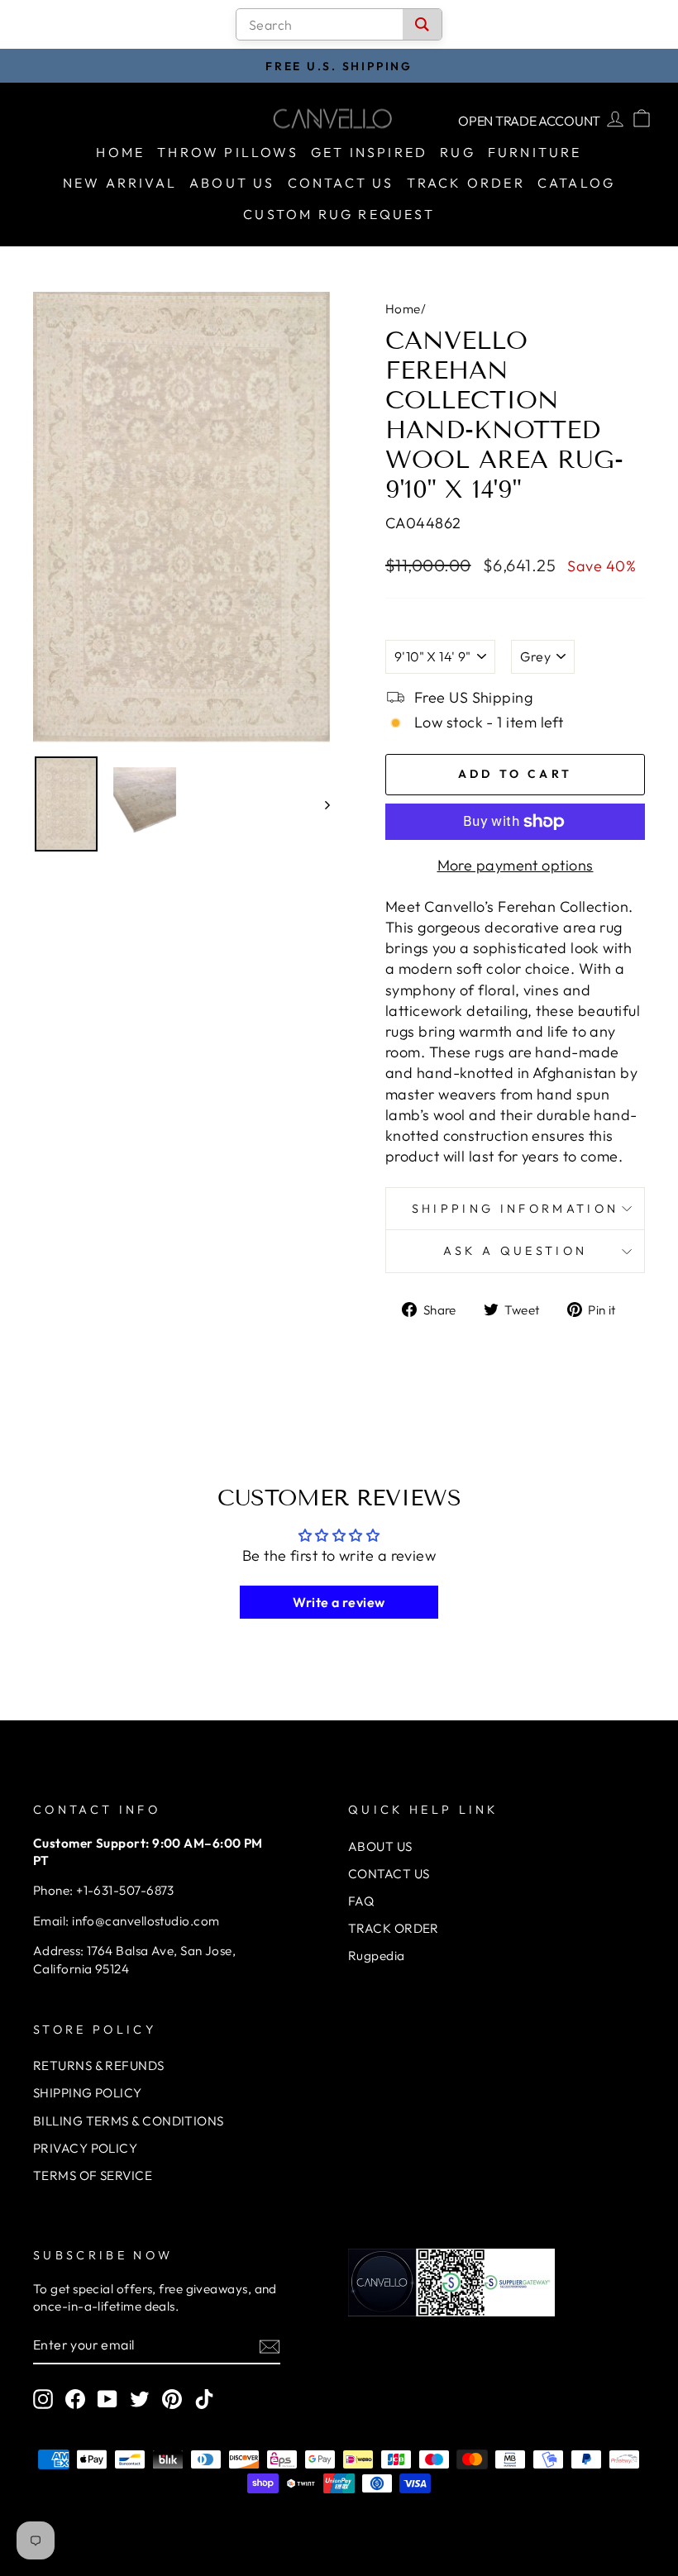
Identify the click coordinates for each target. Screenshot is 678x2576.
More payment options (516, 865)
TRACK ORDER (394, 1928)
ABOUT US (380, 1846)
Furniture (535, 152)
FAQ (361, 1901)
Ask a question (515, 1251)
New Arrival (120, 183)
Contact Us (341, 183)
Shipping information (515, 1209)
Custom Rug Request (339, 214)
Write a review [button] (339, 1602)
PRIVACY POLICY (85, 2148)
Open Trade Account (529, 121)
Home (120, 152)
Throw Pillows (228, 152)
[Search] (422, 24)
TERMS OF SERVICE (93, 2175)
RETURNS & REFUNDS (99, 2066)
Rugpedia (377, 1956)
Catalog (576, 183)
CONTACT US (389, 1874)
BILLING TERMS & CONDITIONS (129, 2121)
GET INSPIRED (369, 152)
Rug (458, 152)
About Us (232, 183)
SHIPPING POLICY (88, 2093)
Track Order (466, 183)
